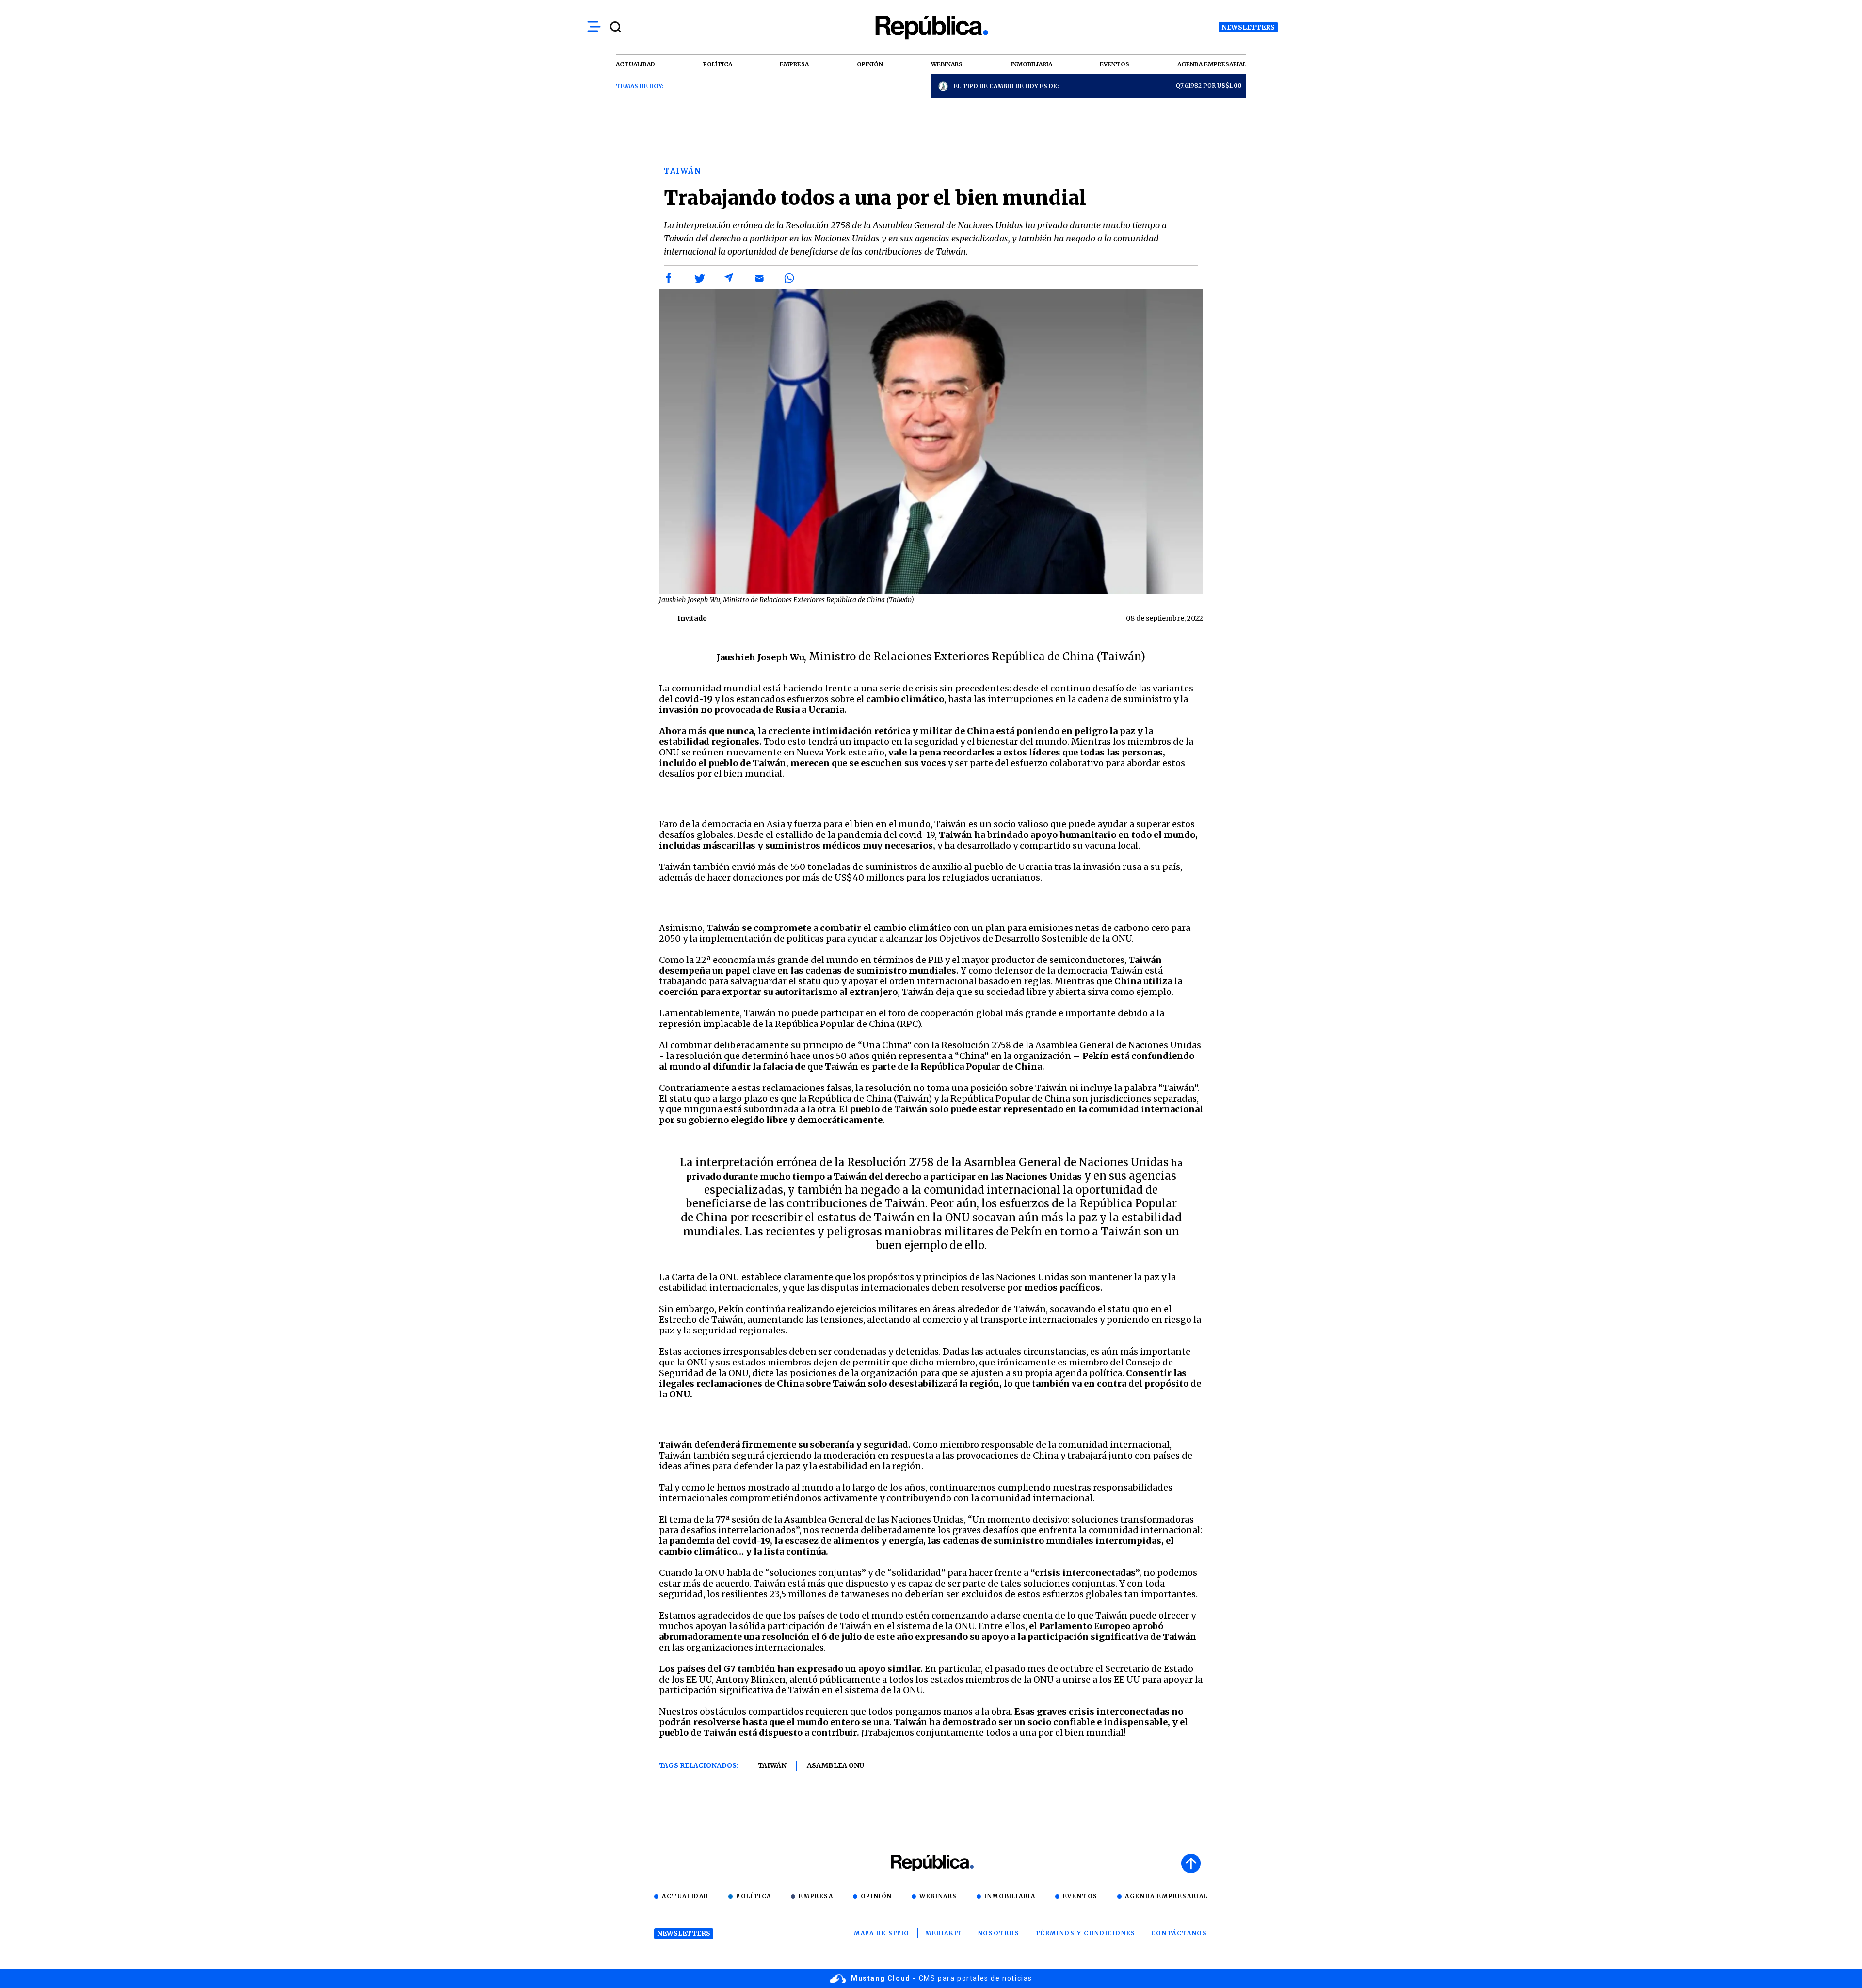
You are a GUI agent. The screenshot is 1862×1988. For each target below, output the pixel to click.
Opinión (876, 1896)
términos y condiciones (1085, 1933)
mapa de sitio (882, 1933)
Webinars (938, 1896)
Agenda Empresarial (1166, 1896)
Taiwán (772, 1765)
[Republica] (931, 27)
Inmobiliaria (1010, 1896)
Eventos (1080, 1896)
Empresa (816, 1896)
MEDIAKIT (944, 1933)
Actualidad (685, 1896)
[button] (669, 278)
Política (754, 1896)
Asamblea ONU (835, 1765)
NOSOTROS (999, 1933)
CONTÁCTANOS (1179, 1933)
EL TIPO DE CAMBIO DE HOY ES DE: (1006, 86)
